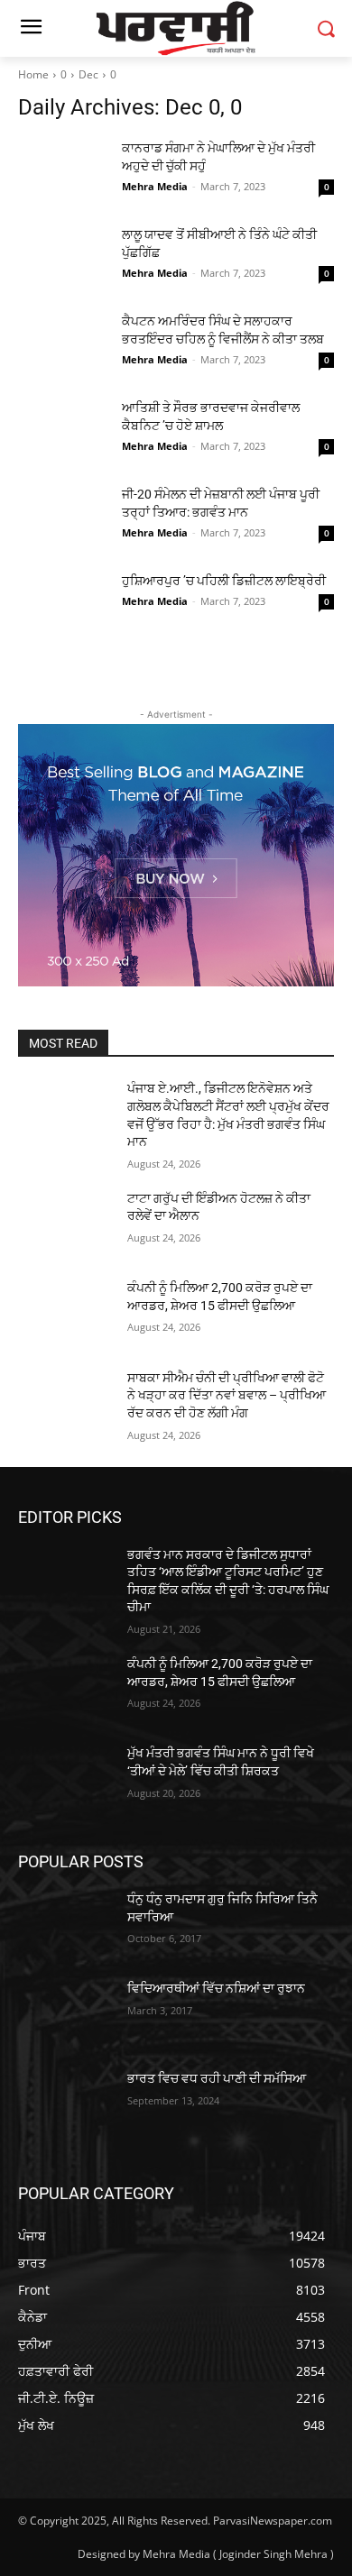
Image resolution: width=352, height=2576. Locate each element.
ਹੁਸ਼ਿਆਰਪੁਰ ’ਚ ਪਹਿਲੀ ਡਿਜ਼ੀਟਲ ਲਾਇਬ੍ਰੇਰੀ (224, 581)
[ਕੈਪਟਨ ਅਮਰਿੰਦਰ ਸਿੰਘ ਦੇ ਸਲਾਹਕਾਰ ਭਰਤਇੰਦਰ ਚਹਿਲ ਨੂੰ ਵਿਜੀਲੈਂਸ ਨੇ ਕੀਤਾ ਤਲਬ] (63, 344)
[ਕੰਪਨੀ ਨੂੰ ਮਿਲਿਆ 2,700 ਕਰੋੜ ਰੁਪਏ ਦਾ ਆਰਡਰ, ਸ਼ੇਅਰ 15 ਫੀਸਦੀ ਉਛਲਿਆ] (65, 1313)
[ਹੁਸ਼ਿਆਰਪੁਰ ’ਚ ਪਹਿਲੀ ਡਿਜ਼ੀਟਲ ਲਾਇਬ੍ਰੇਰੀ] (63, 603)
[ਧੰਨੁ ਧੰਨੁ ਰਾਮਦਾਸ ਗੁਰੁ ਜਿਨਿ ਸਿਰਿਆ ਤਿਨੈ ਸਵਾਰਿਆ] (65, 1924)
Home (33, 74)
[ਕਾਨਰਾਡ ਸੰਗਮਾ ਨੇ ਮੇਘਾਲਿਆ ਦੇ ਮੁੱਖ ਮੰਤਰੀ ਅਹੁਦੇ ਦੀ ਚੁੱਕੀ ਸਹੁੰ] (63, 170)
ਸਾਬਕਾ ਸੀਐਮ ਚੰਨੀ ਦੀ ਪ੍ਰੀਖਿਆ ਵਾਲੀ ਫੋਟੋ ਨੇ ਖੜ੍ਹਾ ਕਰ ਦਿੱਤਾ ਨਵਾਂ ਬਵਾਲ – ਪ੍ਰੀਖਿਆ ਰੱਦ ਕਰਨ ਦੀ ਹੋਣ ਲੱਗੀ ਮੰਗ (227, 1395)
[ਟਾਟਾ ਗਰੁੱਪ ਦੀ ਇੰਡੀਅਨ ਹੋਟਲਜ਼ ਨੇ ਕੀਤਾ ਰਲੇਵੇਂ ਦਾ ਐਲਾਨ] (65, 1224)
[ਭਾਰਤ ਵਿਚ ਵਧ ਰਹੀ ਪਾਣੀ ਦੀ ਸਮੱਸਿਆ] (65, 2104)
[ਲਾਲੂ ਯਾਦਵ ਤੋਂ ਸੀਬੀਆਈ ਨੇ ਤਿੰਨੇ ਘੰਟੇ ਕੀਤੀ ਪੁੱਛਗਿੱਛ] (63, 257)
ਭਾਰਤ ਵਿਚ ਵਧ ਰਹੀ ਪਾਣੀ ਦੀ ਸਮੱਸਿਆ (217, 2078)
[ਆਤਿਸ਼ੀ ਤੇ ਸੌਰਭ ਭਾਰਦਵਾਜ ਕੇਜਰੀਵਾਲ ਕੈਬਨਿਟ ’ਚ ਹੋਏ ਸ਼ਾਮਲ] (63, 430)
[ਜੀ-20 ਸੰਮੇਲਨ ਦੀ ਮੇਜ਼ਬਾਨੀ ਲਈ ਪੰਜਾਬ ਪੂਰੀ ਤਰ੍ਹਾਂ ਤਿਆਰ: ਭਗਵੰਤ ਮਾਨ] (63, 517)
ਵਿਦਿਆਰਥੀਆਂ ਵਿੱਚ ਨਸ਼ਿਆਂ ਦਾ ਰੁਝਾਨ (216, 1988)
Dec (88, 74)
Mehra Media (155, 186)
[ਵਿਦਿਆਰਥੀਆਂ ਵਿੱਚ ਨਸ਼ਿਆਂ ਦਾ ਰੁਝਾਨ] (65, 2013)
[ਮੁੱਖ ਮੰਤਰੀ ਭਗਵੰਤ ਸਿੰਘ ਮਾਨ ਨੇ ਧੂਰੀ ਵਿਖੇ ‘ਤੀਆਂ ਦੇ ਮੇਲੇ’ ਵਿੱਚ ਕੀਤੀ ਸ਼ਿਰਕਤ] (65, 1778)
